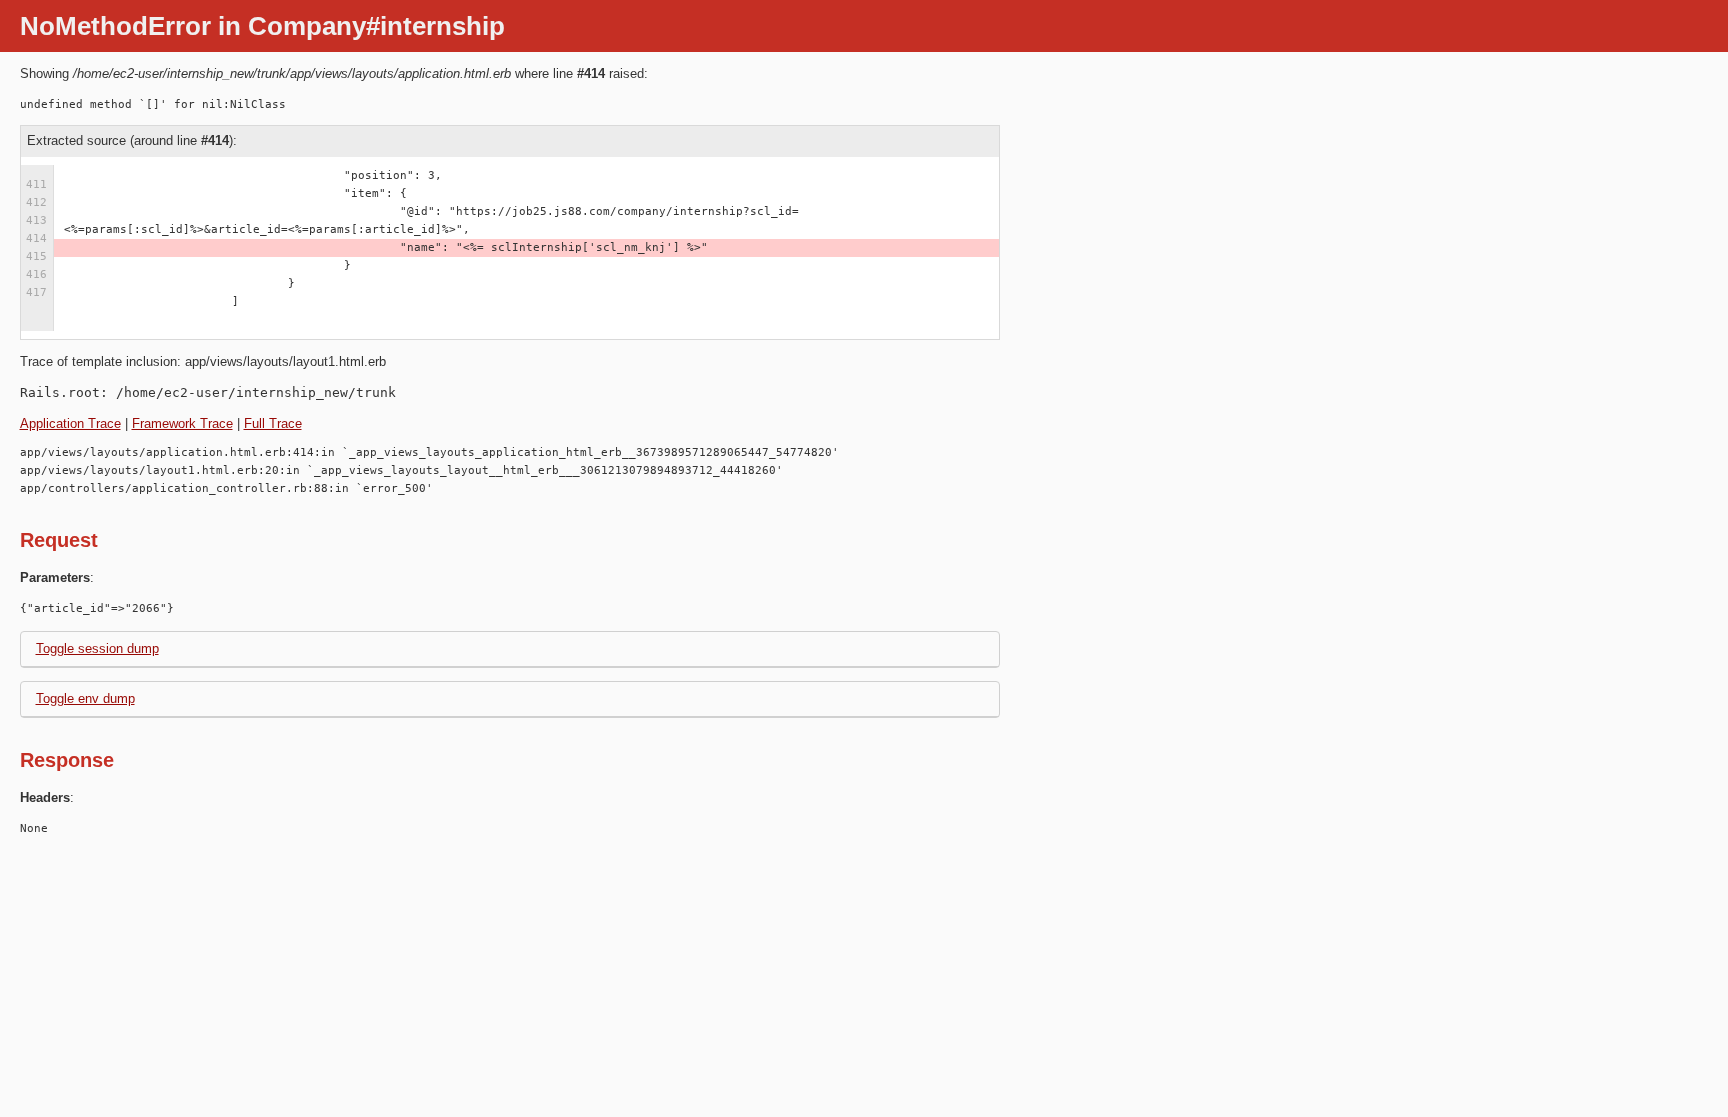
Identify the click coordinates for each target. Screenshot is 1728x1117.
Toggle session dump (97, 648)
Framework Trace (182, 423)
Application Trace (70, 423)
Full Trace (273, 423)
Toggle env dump (85, 698)
